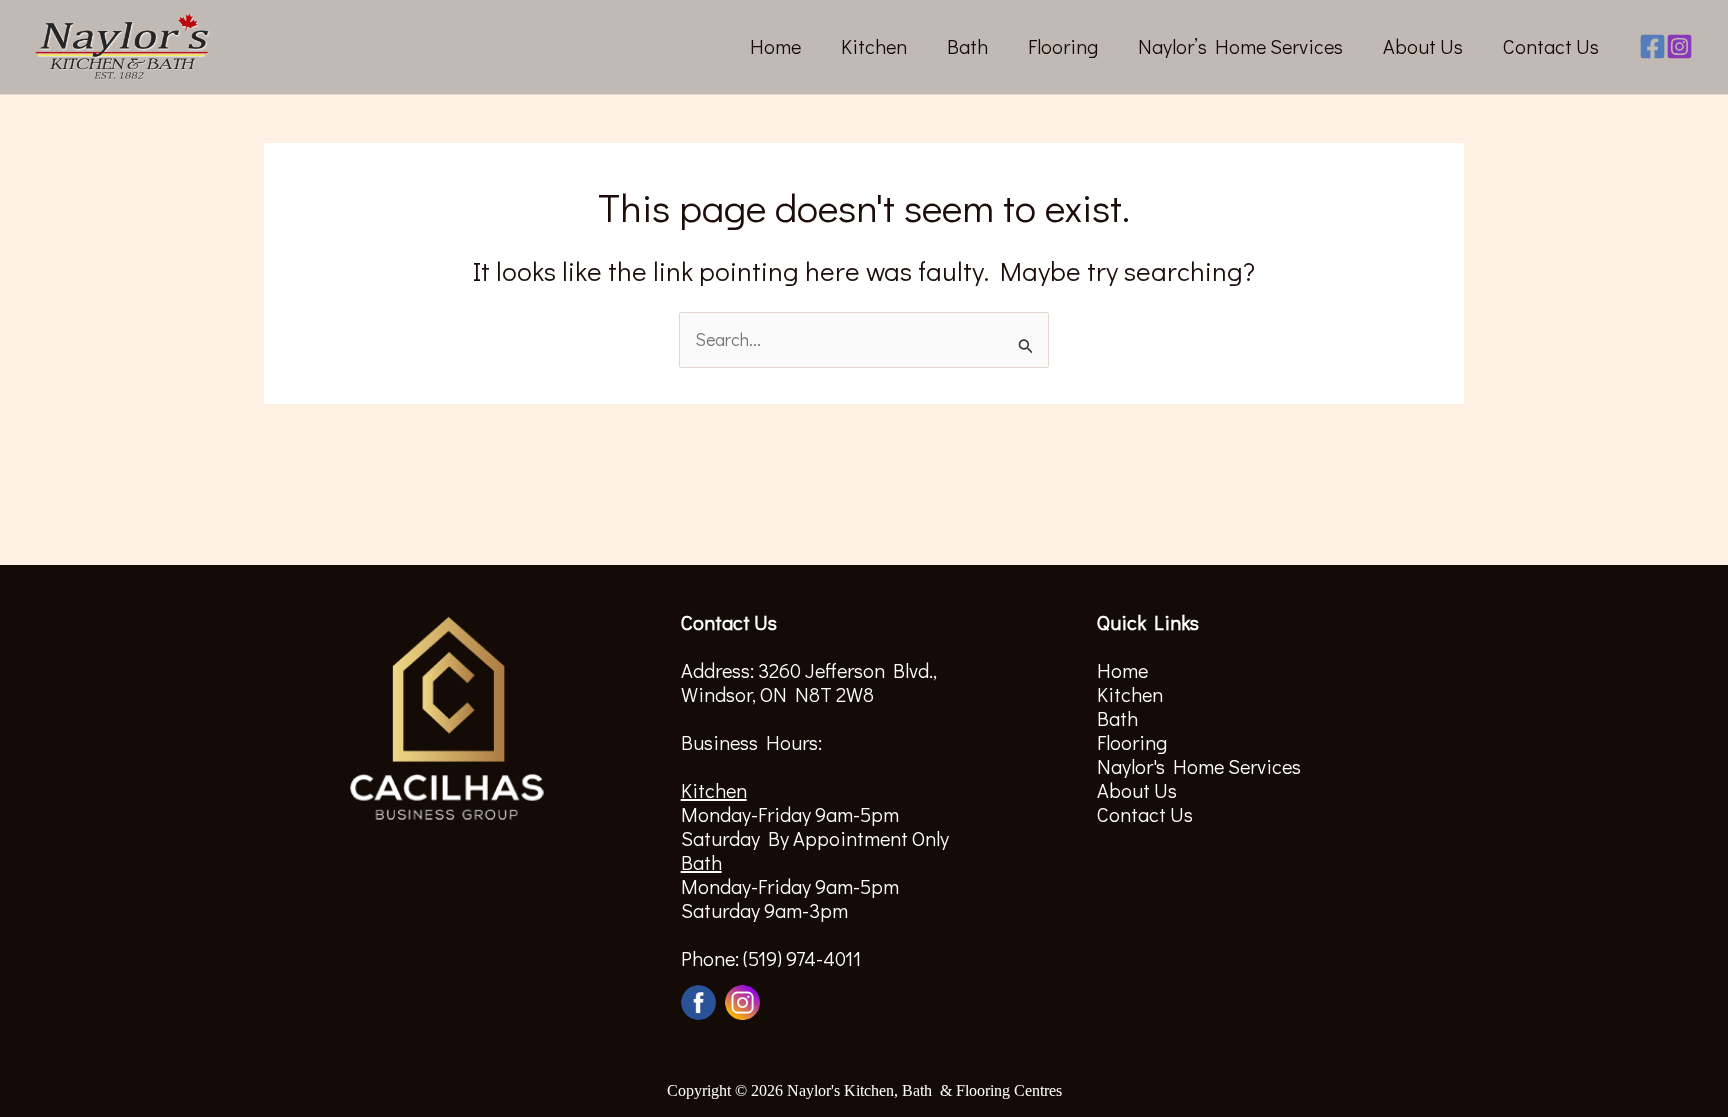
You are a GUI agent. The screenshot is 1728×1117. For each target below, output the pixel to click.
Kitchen (874, 46)
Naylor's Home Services (1199, 766)
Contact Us (1551, 46)
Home (775, 46)
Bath (967, 46)
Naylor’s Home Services (1240, 46)
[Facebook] (1652, 46)
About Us (1423, 46)
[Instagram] (1679, 46)
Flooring (1063, 46)
